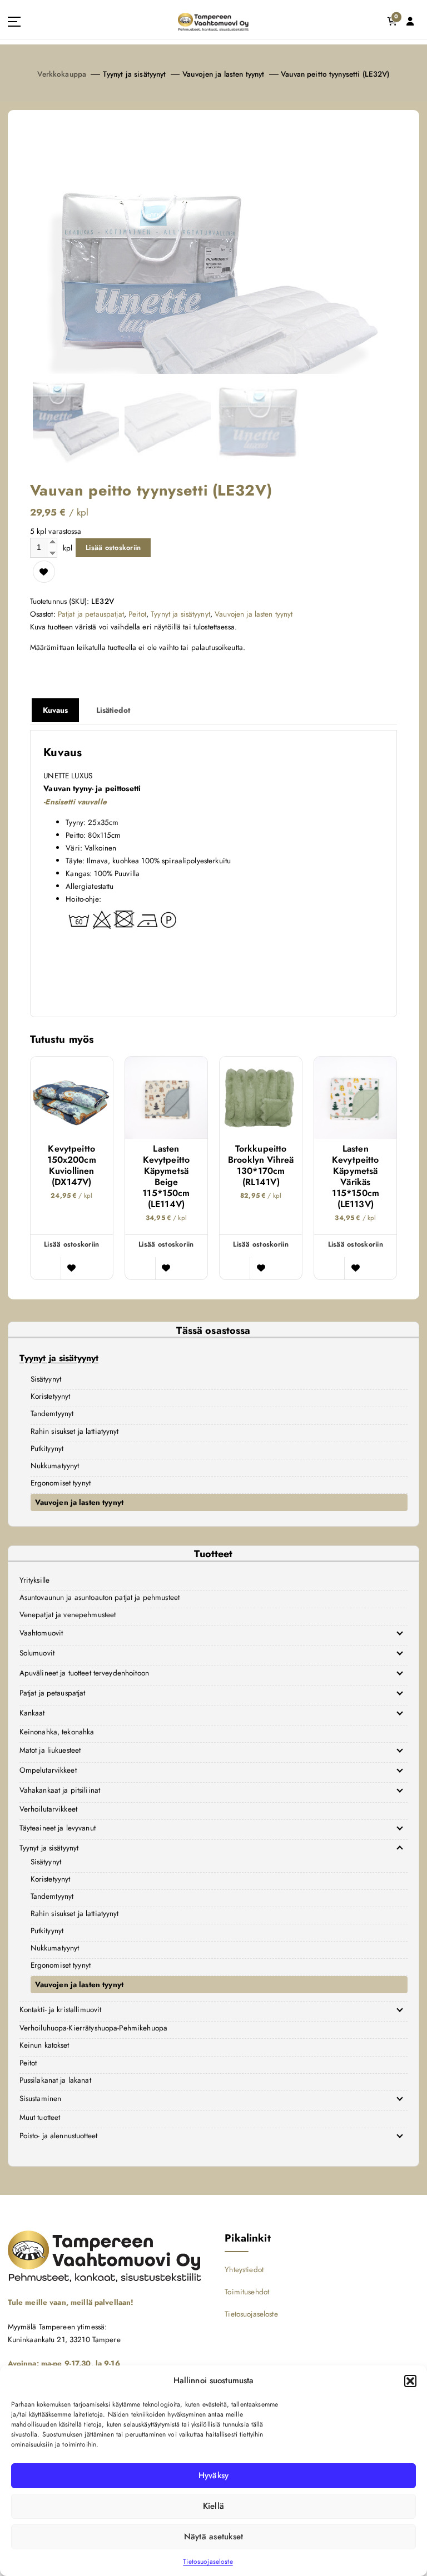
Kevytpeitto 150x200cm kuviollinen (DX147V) (72, 1166)
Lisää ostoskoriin (113, 547)
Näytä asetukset (214, 2537)
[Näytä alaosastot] (400, 1633)
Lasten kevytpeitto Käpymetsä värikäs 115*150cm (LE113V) (356, 1177)
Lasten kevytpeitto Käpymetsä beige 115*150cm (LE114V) (166, 1177)
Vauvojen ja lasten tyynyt (223, 74)
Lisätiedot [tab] (113, 710)
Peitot (137, 614)
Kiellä (214, 2506)
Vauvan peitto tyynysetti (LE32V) (335, 74)
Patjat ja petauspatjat (91, 614)
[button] (410, 2381)
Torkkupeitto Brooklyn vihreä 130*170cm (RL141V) (261, 1166)
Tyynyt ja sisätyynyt (135, 74)
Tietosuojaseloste (208, 2562)
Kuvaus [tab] (56, 710)
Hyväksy (214, 2475)
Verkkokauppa (62, 74)
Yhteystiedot (244, 2269)
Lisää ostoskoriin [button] (71, 1244)
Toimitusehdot (247, 2292)
